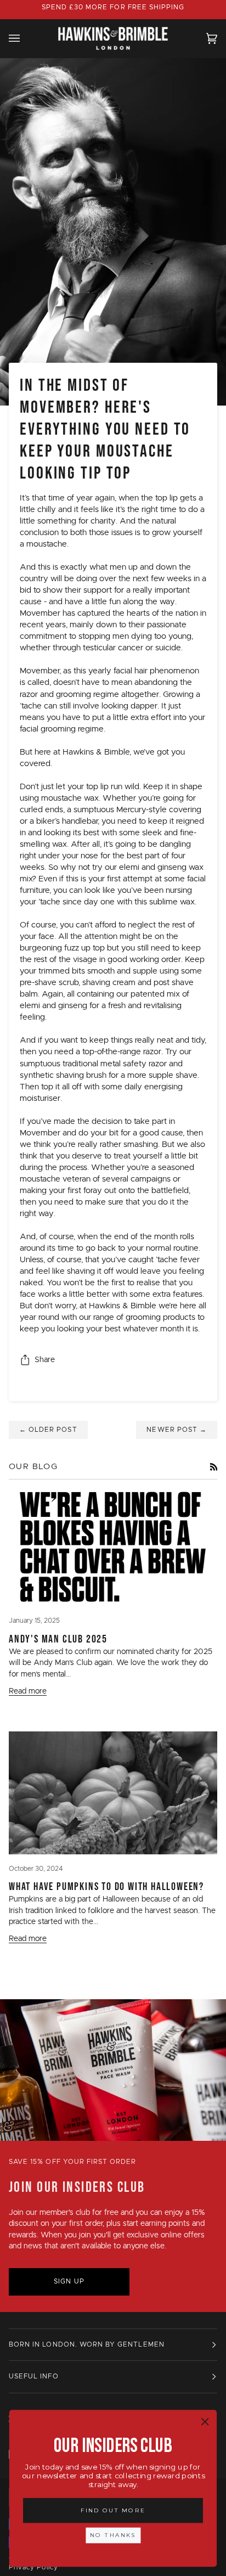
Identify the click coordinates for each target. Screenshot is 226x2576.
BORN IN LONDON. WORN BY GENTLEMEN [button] (87, 2345)
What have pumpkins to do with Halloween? (106, 1886)
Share (45, 1360)
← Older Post (48, 1430)
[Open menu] (25, 38)
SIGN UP (69, 2282)
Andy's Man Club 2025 (58, 1639)
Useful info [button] (34, 2377)
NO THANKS (113, 2535)
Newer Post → (177, 1430)
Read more (28, 1691)
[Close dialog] (205, 2422)
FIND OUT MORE (113, 2510)
